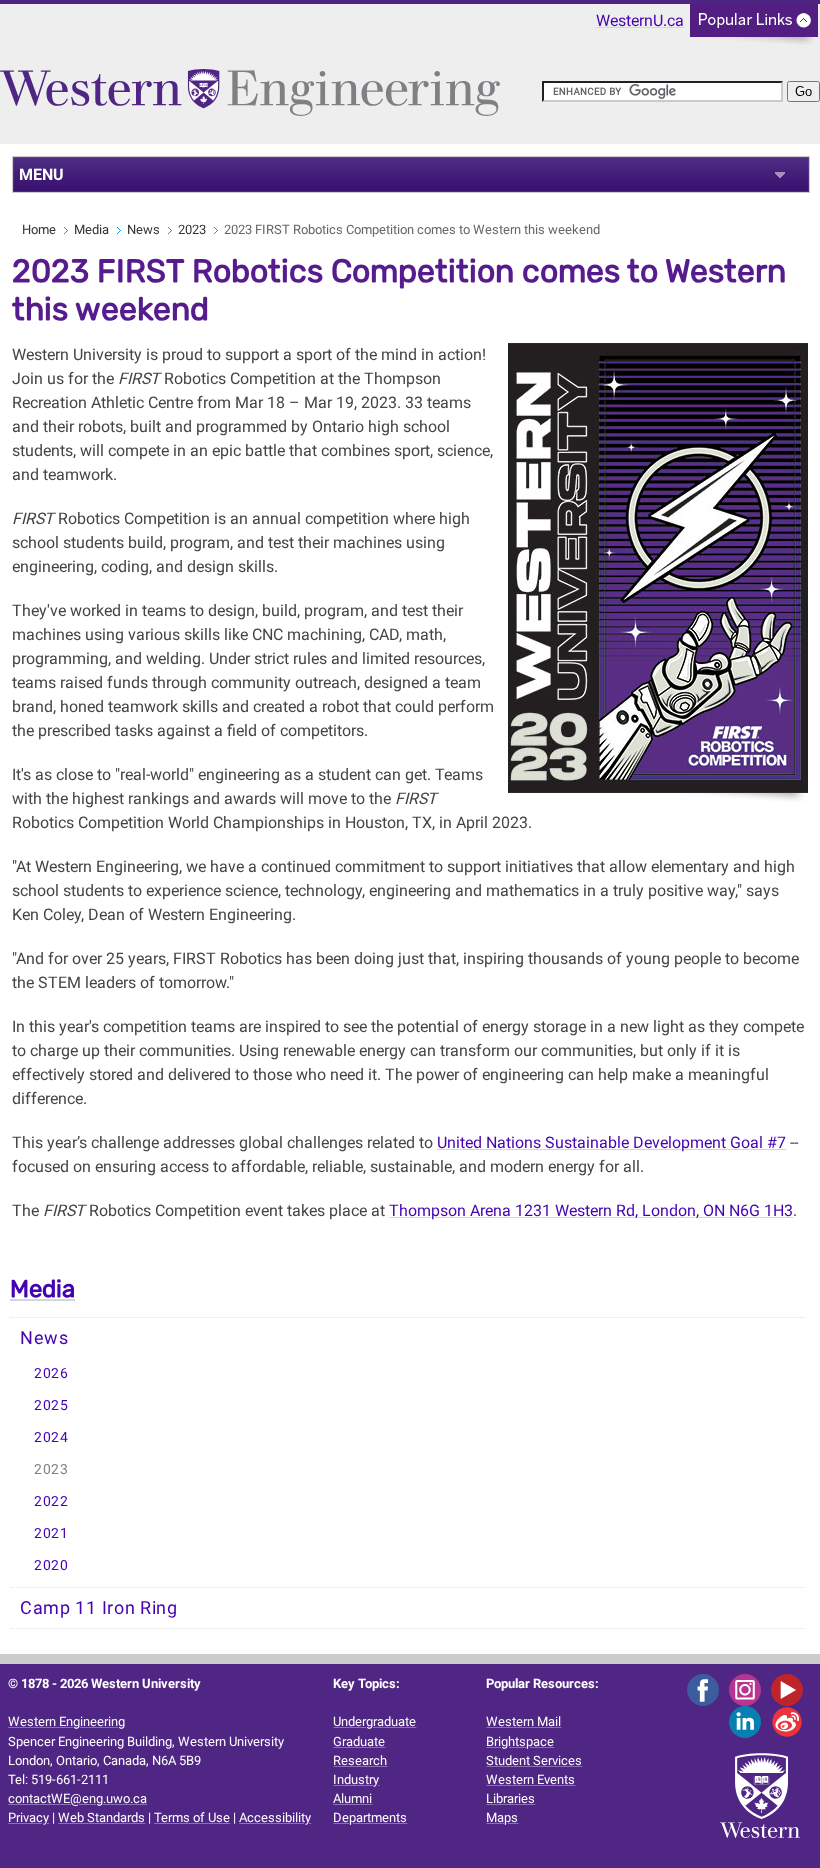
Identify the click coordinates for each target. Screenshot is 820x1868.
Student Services (534, 1760)
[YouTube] (790, 1688)
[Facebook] (706, 1688)
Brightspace (520, 1741)
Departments (370, 1817)
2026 (51, 1373)
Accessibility (275, 1817)
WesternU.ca (640, 20)
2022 (51, 1501)
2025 (51, 1405)
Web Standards (101, 1817)
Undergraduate (374, 1721)
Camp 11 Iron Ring (99, 1608)
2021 (51, 1533)
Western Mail (523, 1721)
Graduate (359, 1741)
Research (360, 1760)
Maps (502, 1817)
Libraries (510, 1798)
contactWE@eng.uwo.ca (77, 1798)
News (143, 229)
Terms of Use (192, 1817)
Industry (356, 1779)
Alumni (352, 1798)
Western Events (530, 1779)
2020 (51, 1565)
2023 (192, 229)
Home (39, 229)
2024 (51, 1437)
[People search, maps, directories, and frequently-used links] (754, 26)
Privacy (28, 1817)
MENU (41, 174)
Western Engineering (66, 1721)
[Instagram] (748, 1688)
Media (91, 229)
